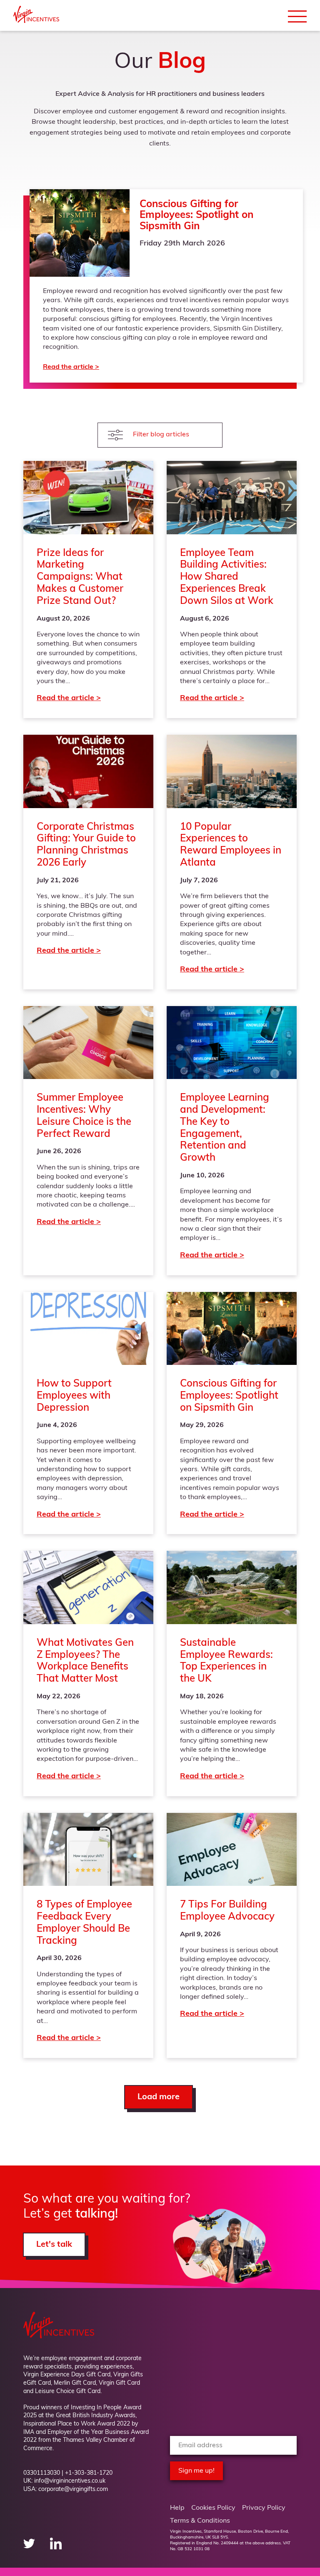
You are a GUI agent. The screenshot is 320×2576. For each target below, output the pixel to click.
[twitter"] (30, 2548)
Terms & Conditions (200, 2521)
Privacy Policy (264, 2508)
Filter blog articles (161, 435)
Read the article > (166, 286)
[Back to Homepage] (36, 21)
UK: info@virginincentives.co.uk (64, 2481)
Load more (159, 2097)
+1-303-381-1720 (89, 2473)
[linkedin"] (56, 2548)
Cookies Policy (213, 2508)
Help (177, 2508)
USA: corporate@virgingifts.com (66, 2490)
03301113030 (42, 2473)
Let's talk (54, 2245)
